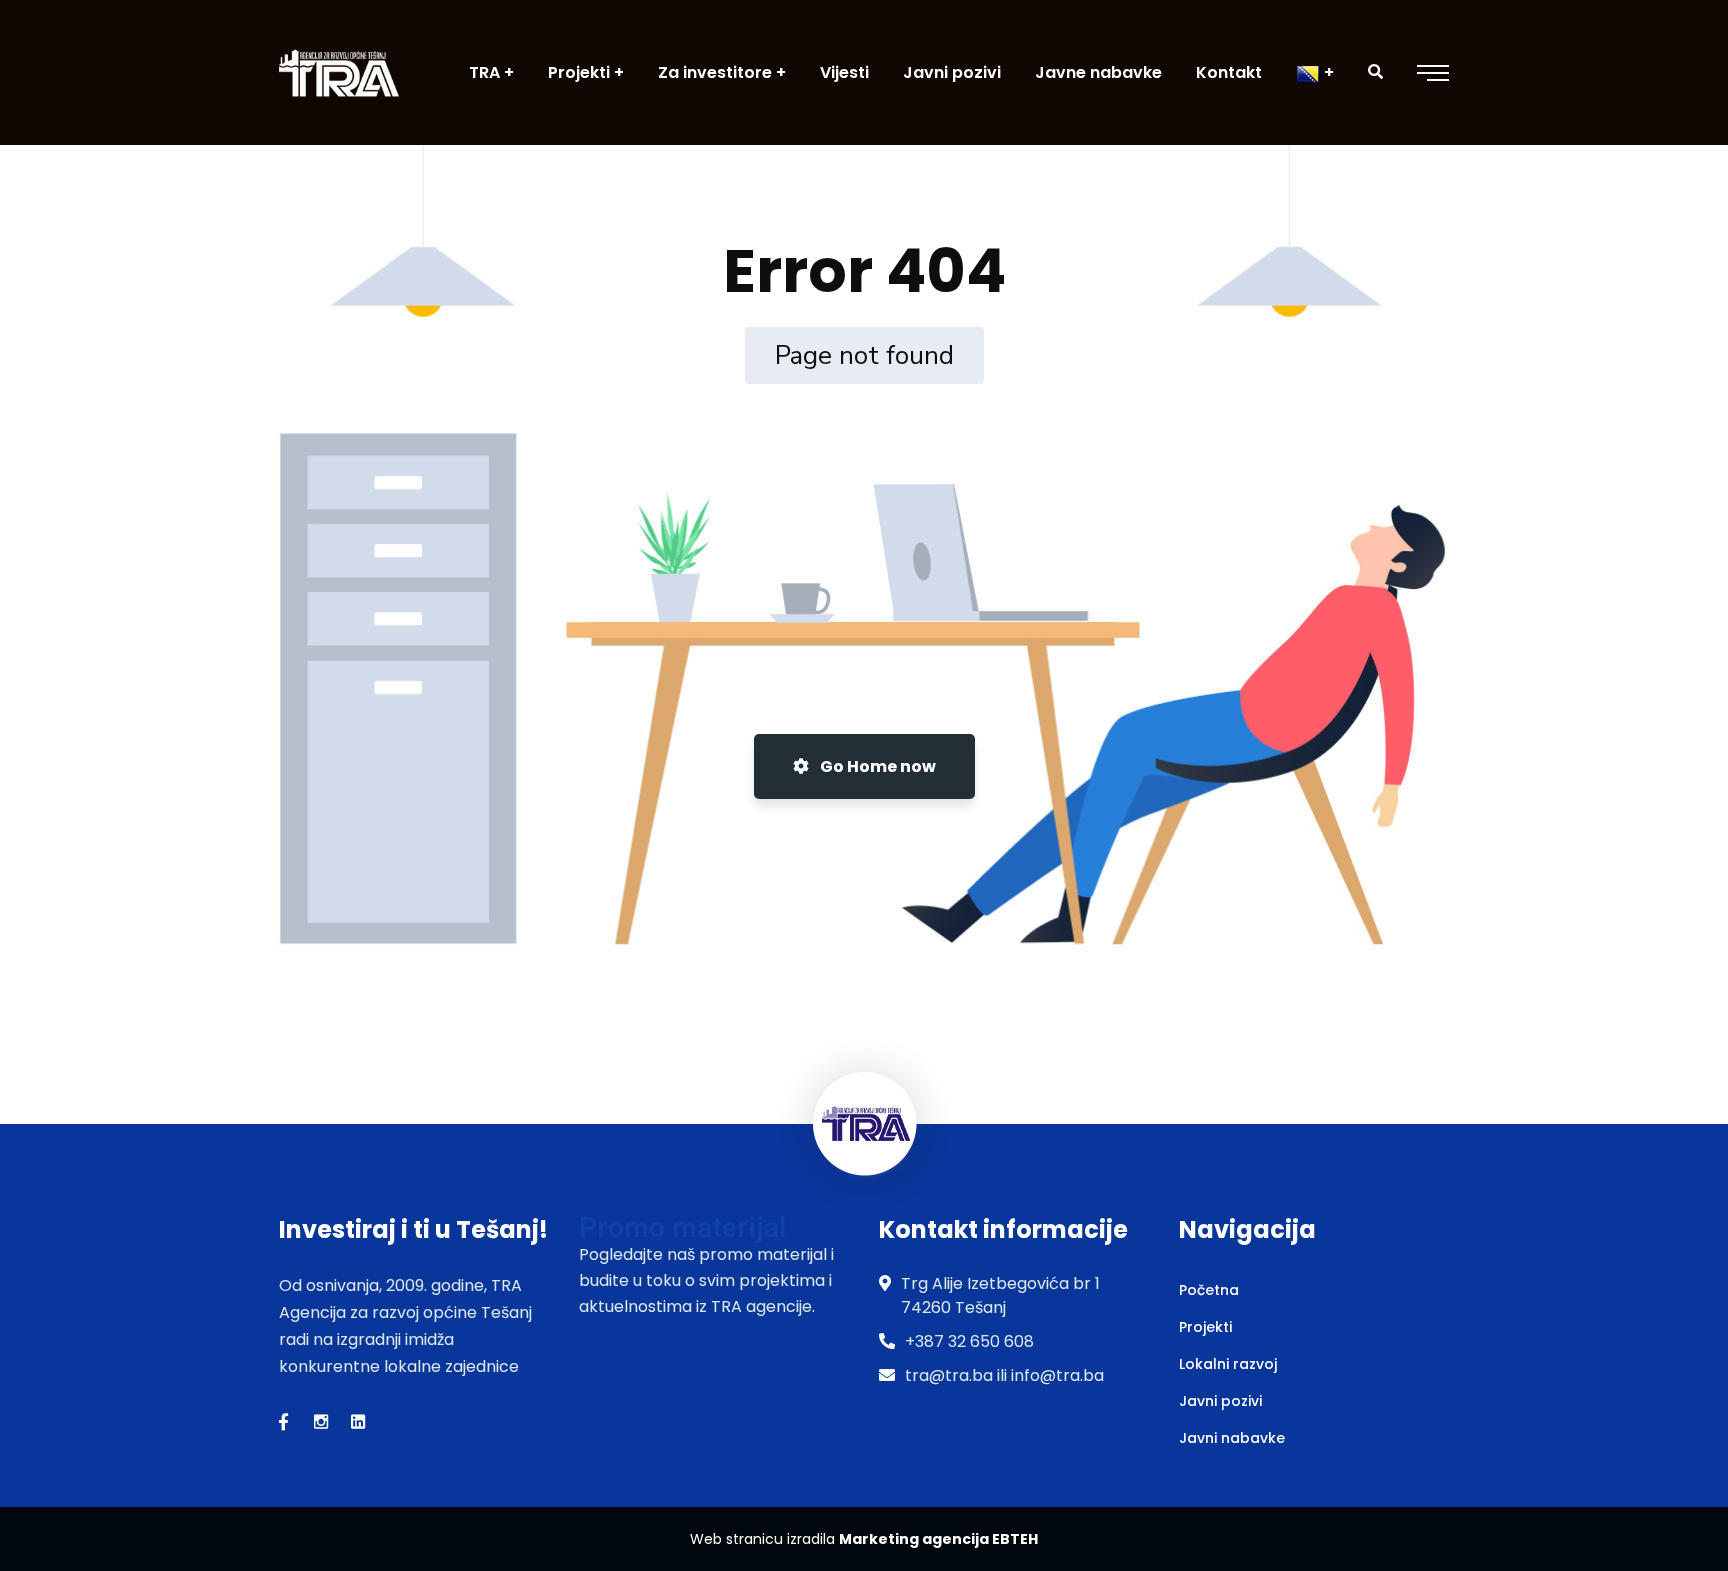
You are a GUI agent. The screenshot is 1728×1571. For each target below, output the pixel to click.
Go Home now (876, 766)
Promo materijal (682, 1227)
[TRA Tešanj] (339, 72)
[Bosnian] (1315, 72)
